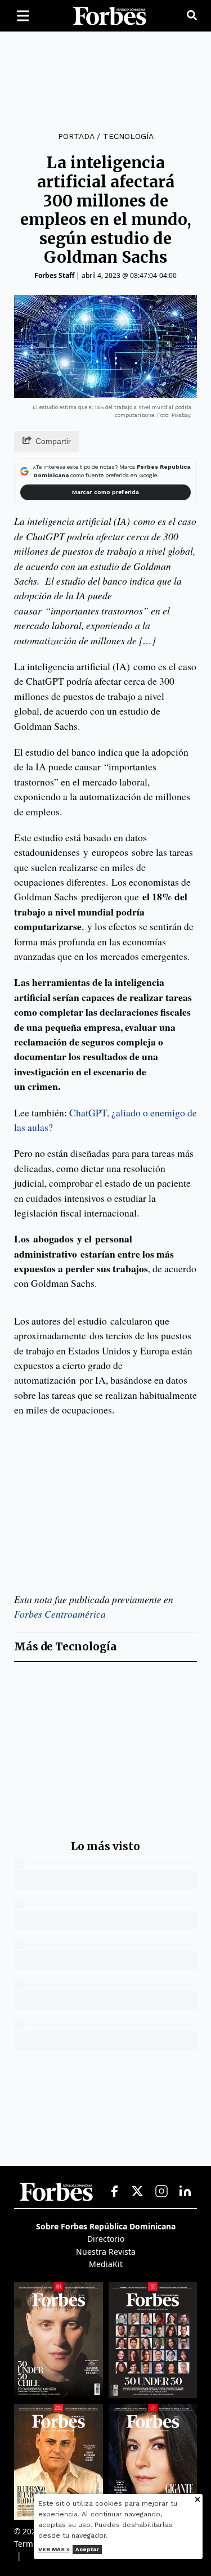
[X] (138, 2192)
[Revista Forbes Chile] (59, 2340)
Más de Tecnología (66, 1647)
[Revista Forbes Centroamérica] (59, 2462)
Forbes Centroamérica (60, 1614)
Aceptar (87, 2549)
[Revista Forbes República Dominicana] (153, 2340)
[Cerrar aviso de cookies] (197, 2500)
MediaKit (106, 2264)
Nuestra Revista (106, 2252)
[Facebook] (114, 2192)
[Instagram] (161, 2192)
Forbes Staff (54, 275)
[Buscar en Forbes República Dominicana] (192, 16)
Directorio (106, 2239)
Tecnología (128, 136)
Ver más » (54, 2549)
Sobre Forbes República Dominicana (106, 2226)
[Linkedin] (185, 2192)
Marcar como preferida (105, 492)
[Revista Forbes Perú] (153, 2462)
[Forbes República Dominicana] (110, 16)
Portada (76, 136)
